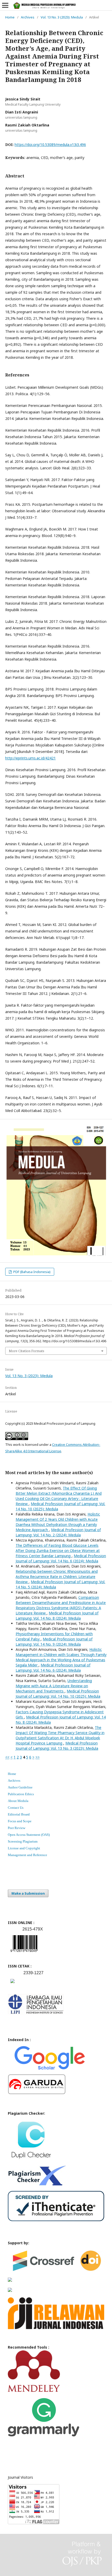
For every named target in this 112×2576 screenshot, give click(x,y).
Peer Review (17, 1828)
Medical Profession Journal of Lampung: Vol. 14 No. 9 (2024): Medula (54, 1642)
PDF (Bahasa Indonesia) (32, 1272)
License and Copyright (24, 1848)
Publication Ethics (21, 1794)
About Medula (18, 1801)
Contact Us (16, 1808)
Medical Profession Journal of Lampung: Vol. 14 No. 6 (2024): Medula (61, 1558)
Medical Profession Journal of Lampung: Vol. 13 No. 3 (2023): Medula (57, 1746)
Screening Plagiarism (23, 1841)
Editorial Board (19, 1814)
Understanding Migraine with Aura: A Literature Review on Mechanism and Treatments (54, 1686)
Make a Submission (28, 1893)
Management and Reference (27, 1855)
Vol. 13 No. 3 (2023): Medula (62, 17)
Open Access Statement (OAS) (29, 1835)
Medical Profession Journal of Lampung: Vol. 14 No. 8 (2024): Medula (57, 1616)
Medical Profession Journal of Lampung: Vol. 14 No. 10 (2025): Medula (58, 1694)
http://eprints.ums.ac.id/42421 (30, 758)
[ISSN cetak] (13, 1984)
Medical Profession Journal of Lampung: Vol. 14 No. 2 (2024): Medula (58, 1532)
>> (38, 1757)
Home (10, 17)
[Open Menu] (5, 5)
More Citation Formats (27, 1351)
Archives (28, 17)
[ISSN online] (24, 1953)
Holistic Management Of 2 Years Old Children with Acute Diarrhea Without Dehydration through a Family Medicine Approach (58, 1522)
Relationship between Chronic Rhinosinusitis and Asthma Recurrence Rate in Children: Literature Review (57, 1577)
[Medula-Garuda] (37, 2093)
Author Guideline (20, 1787)
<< (7, 1757)
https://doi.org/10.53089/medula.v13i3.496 (50, 145)
